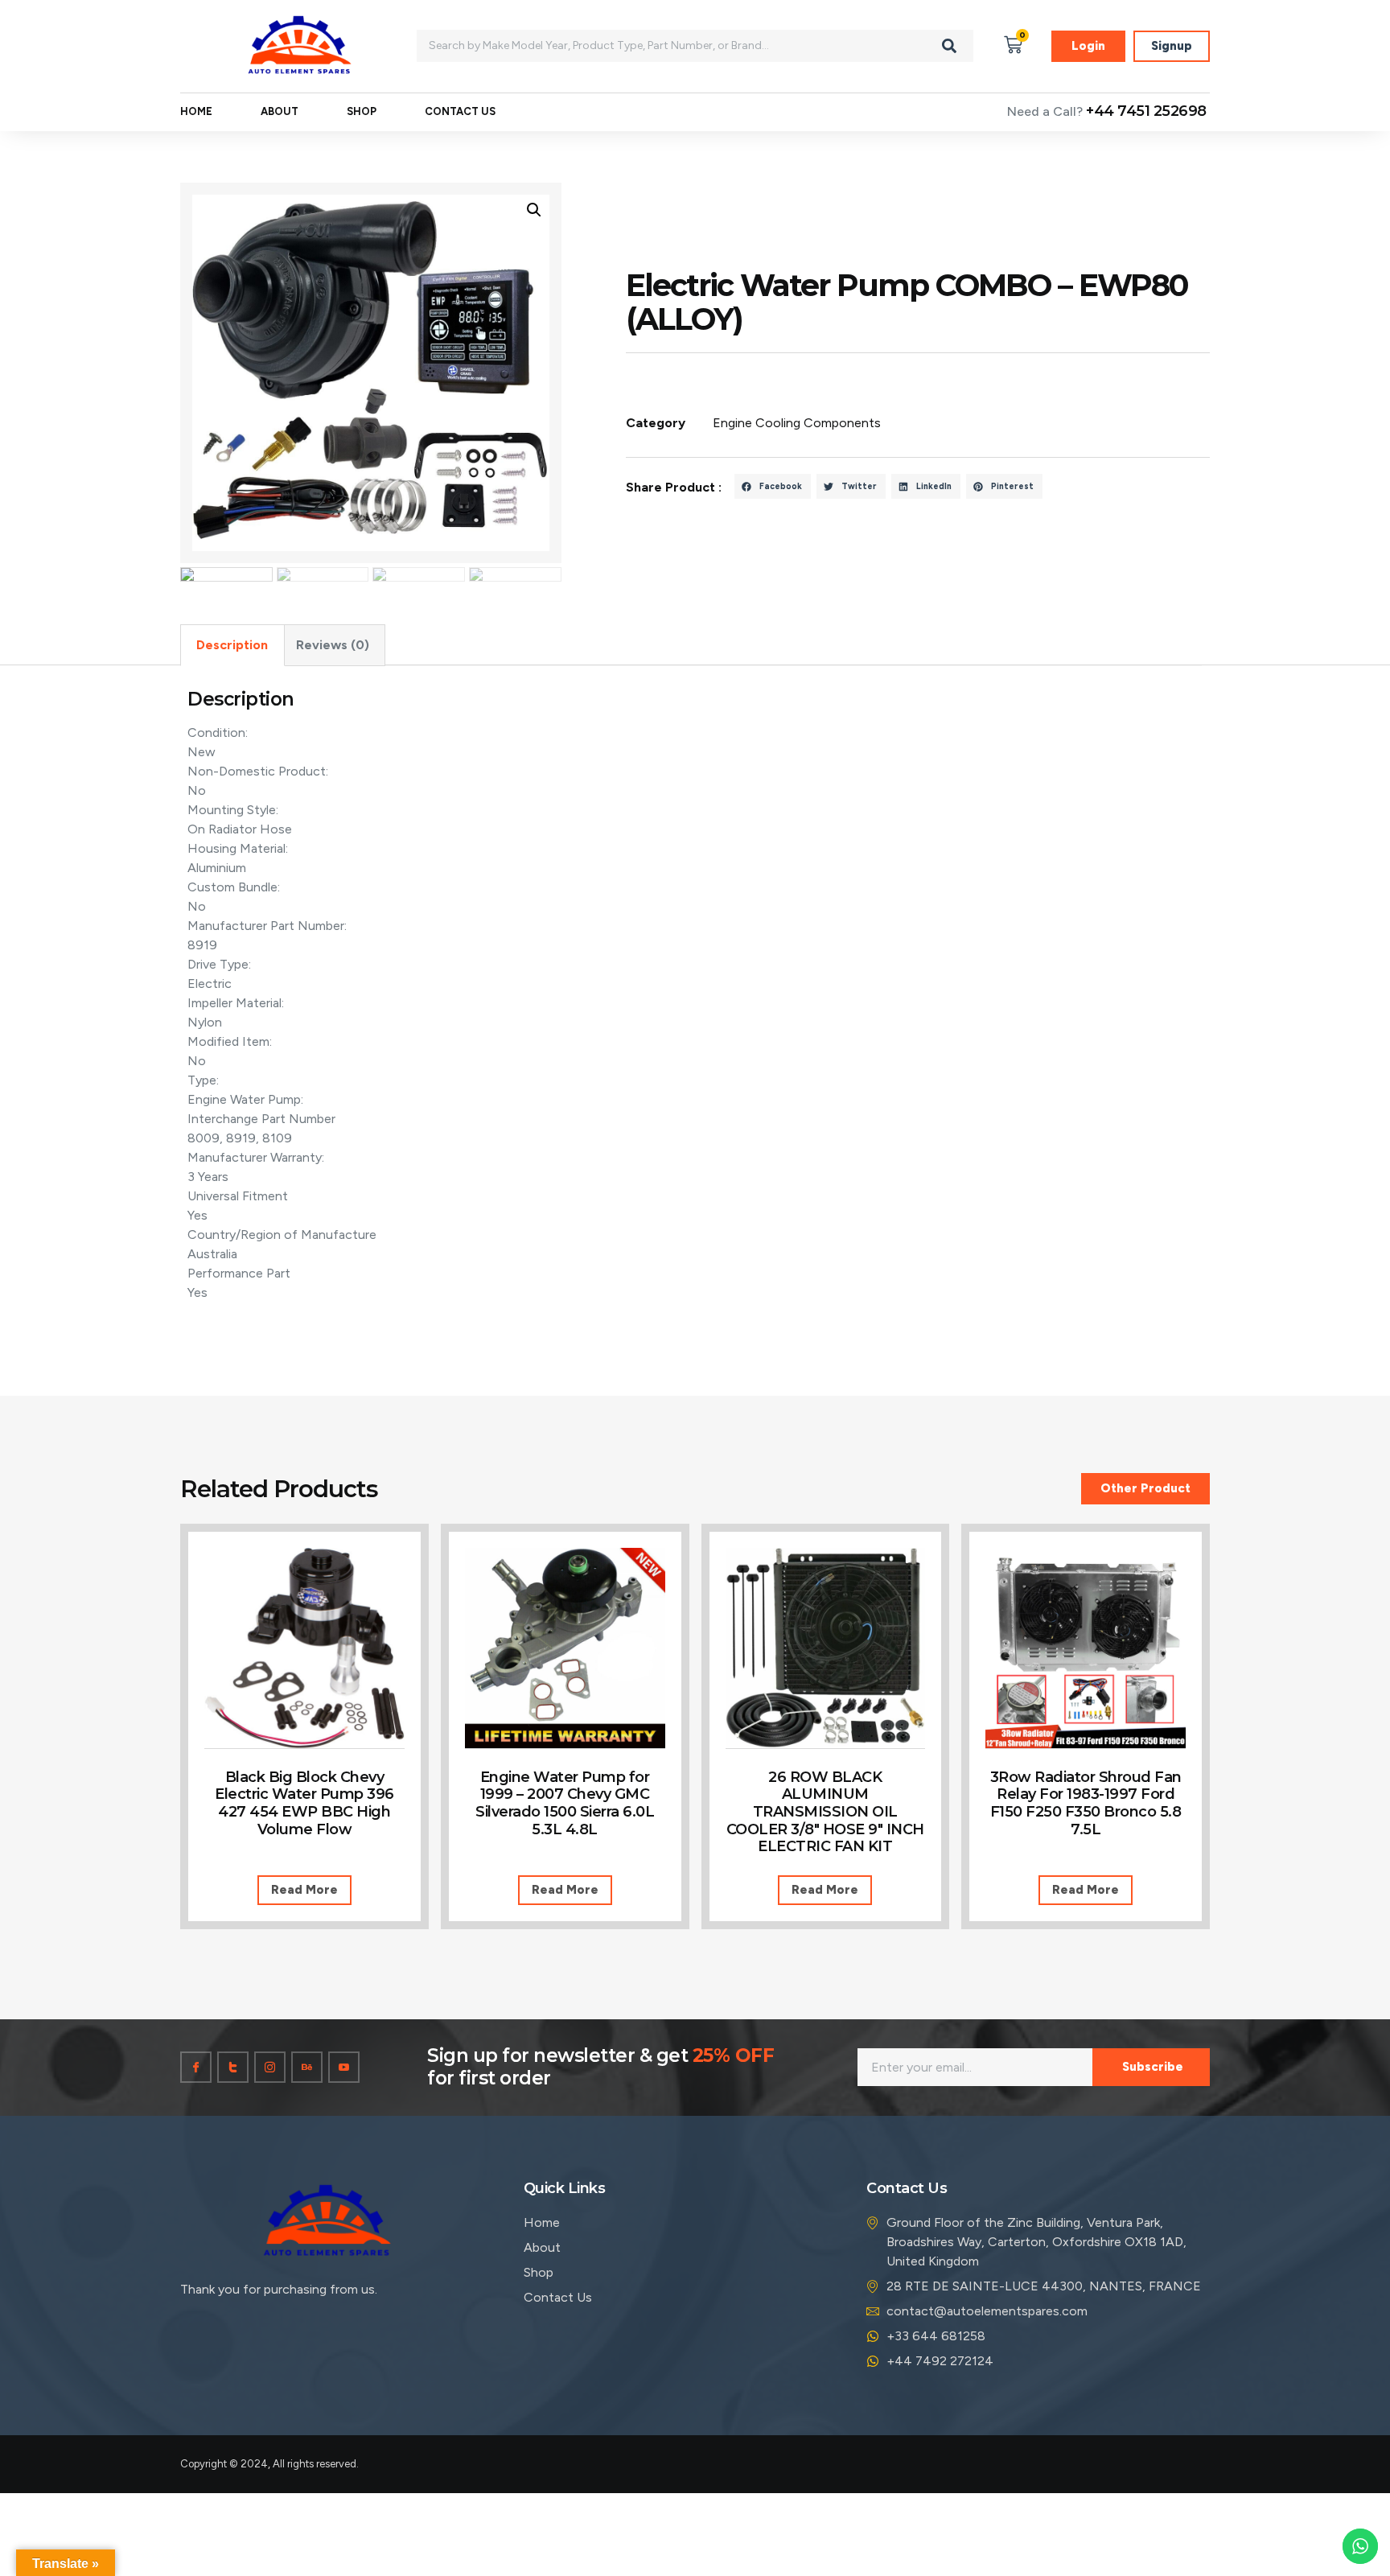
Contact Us (460, 111)
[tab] (232, 645)
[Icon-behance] (307, 2067)
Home (196, 111)
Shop (362, 111)
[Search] (949, 46)
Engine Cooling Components (797, 423)
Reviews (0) (333, 645)
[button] (773, 487)
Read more (304, 1890)
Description (232, 645)
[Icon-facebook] (196, 2067)
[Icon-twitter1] (233, 2067)
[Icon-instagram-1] (270, 2067)
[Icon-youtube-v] (344, 2067)
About (280, 111)
